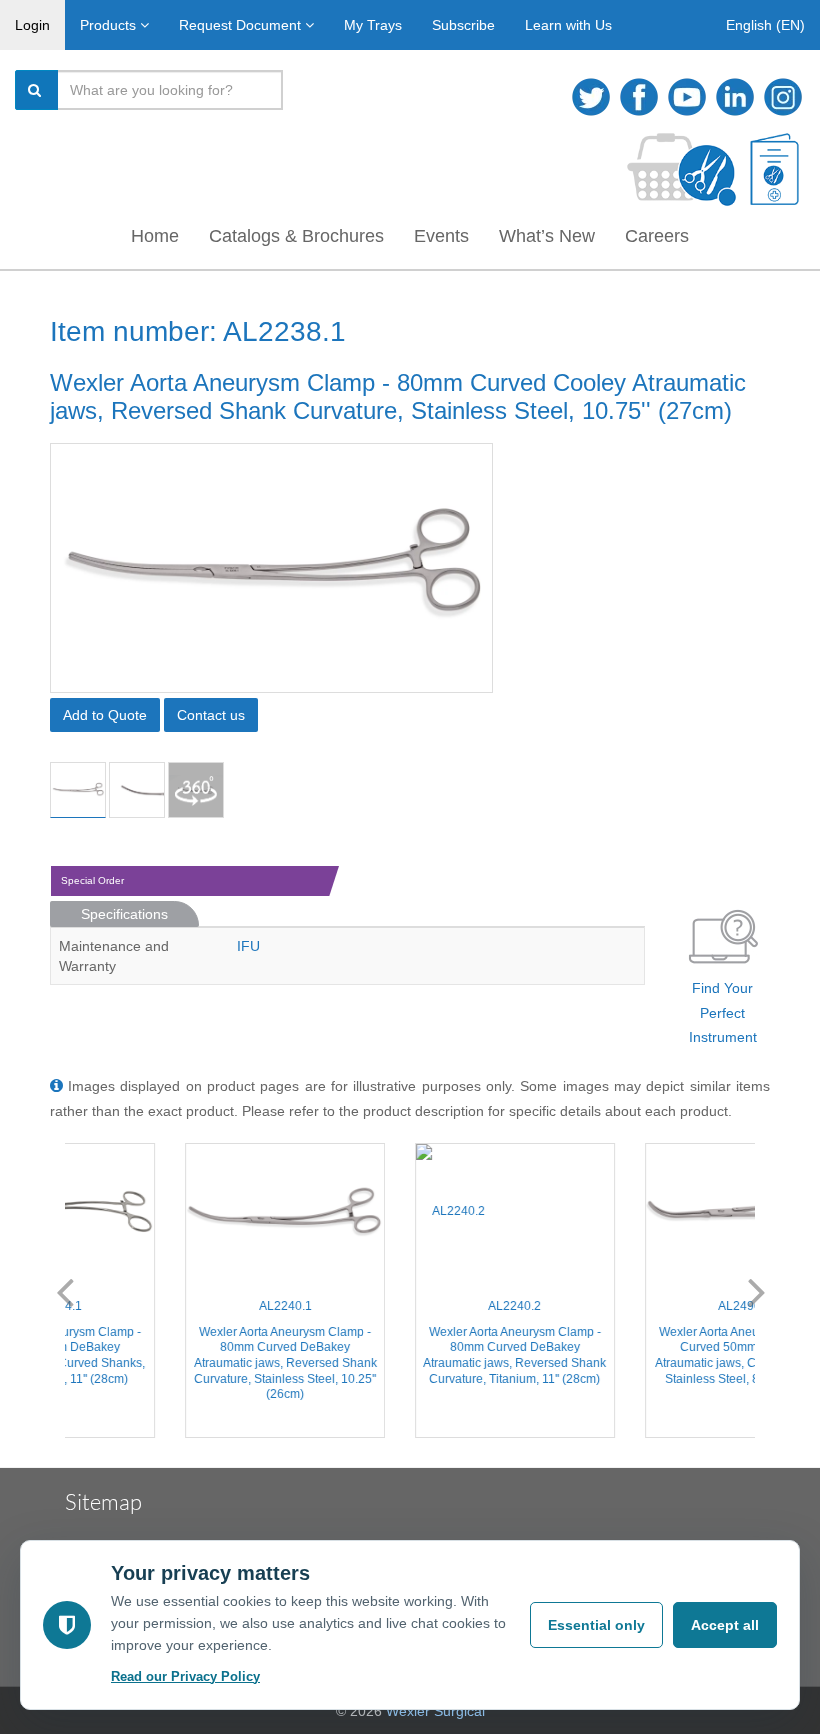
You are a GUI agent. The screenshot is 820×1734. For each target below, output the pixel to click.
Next (757, 1291)
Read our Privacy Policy (185, 1676)
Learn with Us (568, 25)
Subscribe (463, 25)
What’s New (547, 236)
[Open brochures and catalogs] (774, 169)
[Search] (37, 90)
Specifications (124, 914)
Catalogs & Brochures (296, 236)
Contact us (211, 715)
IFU (248, 946)
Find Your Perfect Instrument (723, 1012)
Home (155, 236)
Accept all (725, 1625)
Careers (657, 236)
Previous (65, 1291)
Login (32, 25)
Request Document (242, 25)
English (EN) (765, 25)
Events (441, 236)
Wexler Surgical (435, 1711)
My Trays (373, 25)
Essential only (596, 1625)
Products (110, 25)
